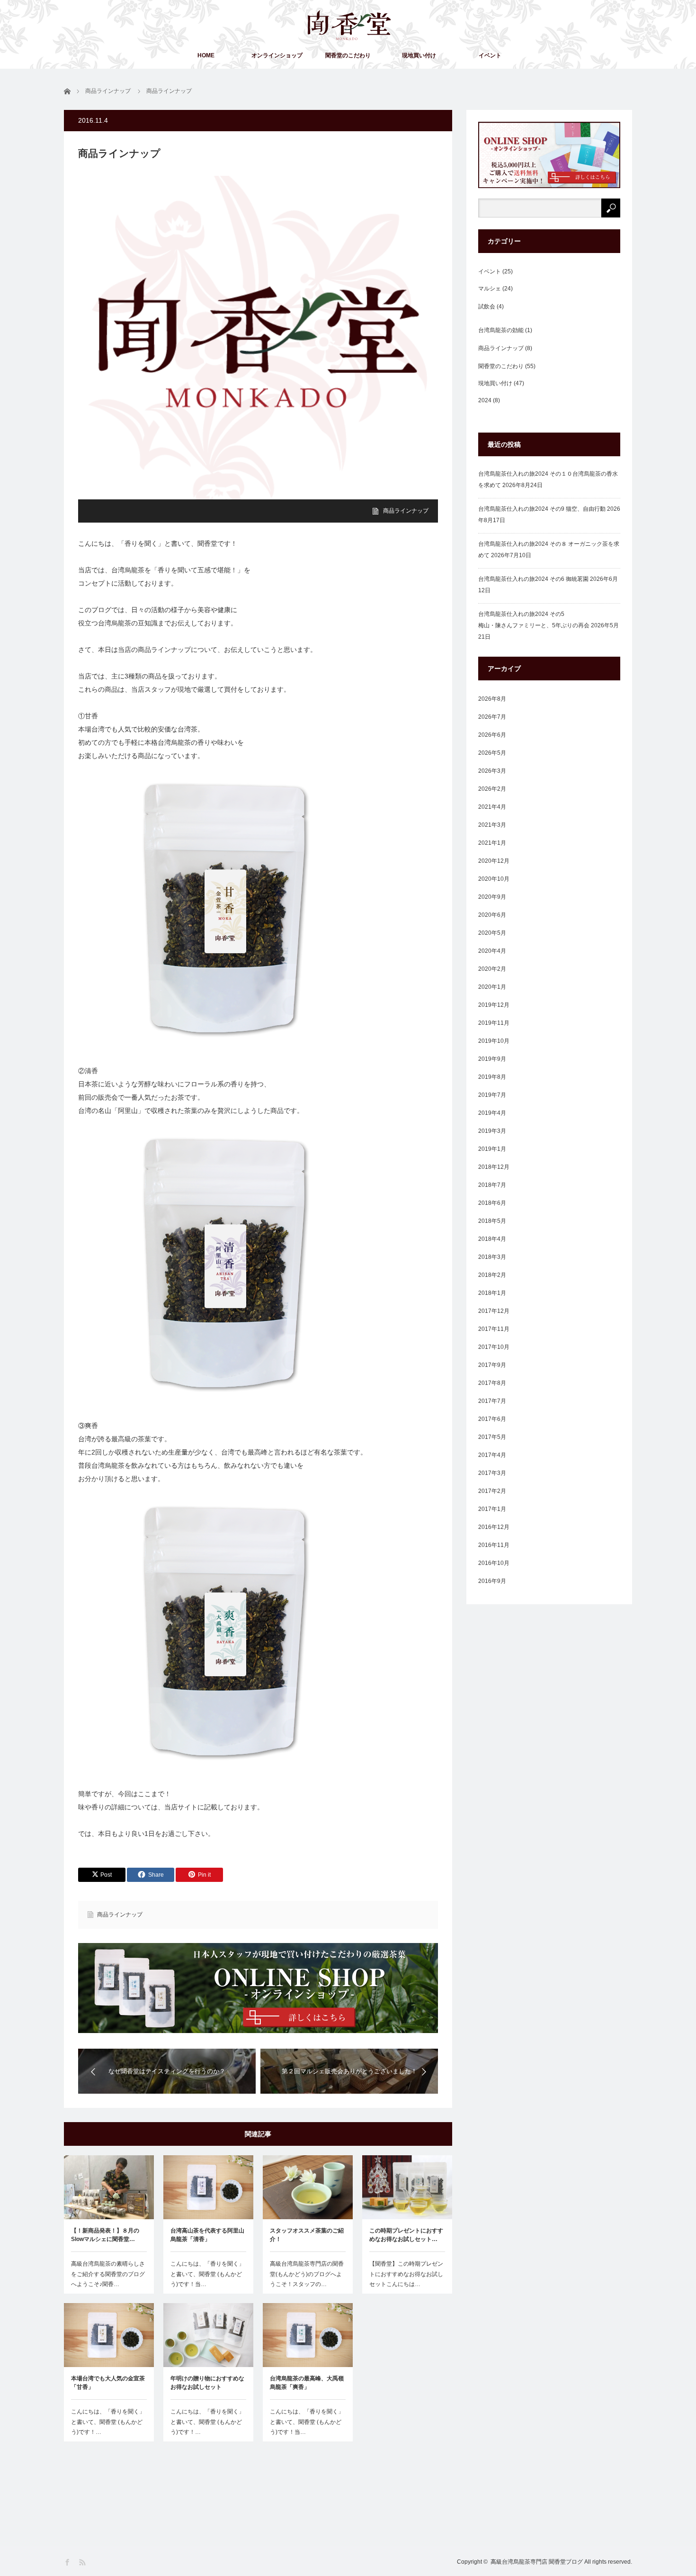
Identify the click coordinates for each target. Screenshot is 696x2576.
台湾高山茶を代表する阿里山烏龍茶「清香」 (207, 2235)
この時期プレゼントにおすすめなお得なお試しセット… (406, 2235)
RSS (83, 2562)
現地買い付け (419, 55)
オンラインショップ (277, 55)
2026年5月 (492, 753)
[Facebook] (68, 2562)
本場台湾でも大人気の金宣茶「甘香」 (108, 2383)
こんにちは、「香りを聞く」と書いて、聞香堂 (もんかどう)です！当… (207, 2274)
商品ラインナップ (406, 511)
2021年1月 (492, 843)
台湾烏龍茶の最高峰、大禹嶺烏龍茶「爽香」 (307, 2383)
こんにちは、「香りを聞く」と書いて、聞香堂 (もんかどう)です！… (108, 2422)
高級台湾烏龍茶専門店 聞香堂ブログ (537, 2562)
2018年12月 (494, 1167)
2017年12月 (494, 1311)
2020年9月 (492, 897)
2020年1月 (492, 987)
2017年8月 (492, 1383)
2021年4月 (492, 807)
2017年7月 (492, 1401)
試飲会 (487, 307)
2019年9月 (492, 1059)
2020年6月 (492, 915)
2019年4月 (492, 1113)
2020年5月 (492, 933)
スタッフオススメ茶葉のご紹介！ (307, 2235)
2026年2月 (492, 789)
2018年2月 (492, 1275)
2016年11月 (494, 1545)
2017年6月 (492, 1419)
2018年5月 (492, 1221)
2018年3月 (492, 1257)
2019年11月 (494, 1023)
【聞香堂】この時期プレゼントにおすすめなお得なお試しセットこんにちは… (406, 2274)
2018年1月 (492, 1293)
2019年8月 (492, 1077)
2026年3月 (492, 771)
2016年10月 (494, 1563)
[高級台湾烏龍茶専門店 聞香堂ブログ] (349, 25)
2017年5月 (492, 1437)
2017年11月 (494, 1329)
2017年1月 (492, 1509)
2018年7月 (492, 1185)
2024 (485, 400)
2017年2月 (492, 1491)
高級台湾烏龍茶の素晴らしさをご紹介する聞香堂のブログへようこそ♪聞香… (108, 2274)
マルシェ (490, 289)
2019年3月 (492, 1131)
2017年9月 (492, 1365)
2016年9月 (492, 1581)
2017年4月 (492, 1455)
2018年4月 (492, 1239)
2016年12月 (494, 1527)
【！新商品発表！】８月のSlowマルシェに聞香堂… (105, 2235)
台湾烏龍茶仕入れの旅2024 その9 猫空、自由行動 (542, 509)
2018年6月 (492, 1203)
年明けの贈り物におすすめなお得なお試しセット (207, 2383)
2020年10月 (494, 879)
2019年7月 (492, 1095)
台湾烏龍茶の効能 (501, 330)
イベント (490, 55)
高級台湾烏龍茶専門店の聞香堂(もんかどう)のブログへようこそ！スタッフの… (307, 2274)
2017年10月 (494, 1347)
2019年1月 (492, 1149)
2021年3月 (492, 825)
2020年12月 (494, 861)
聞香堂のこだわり (348, 55)
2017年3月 (492, 1473)
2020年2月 (492, 969)
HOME (206, 55)
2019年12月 (494, 1005)
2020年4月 (492, 951)
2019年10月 (494, 1041)
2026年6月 (492, 735)
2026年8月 (492, 699)
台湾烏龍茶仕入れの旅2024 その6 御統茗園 (533, 579)
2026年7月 (492, 717)
